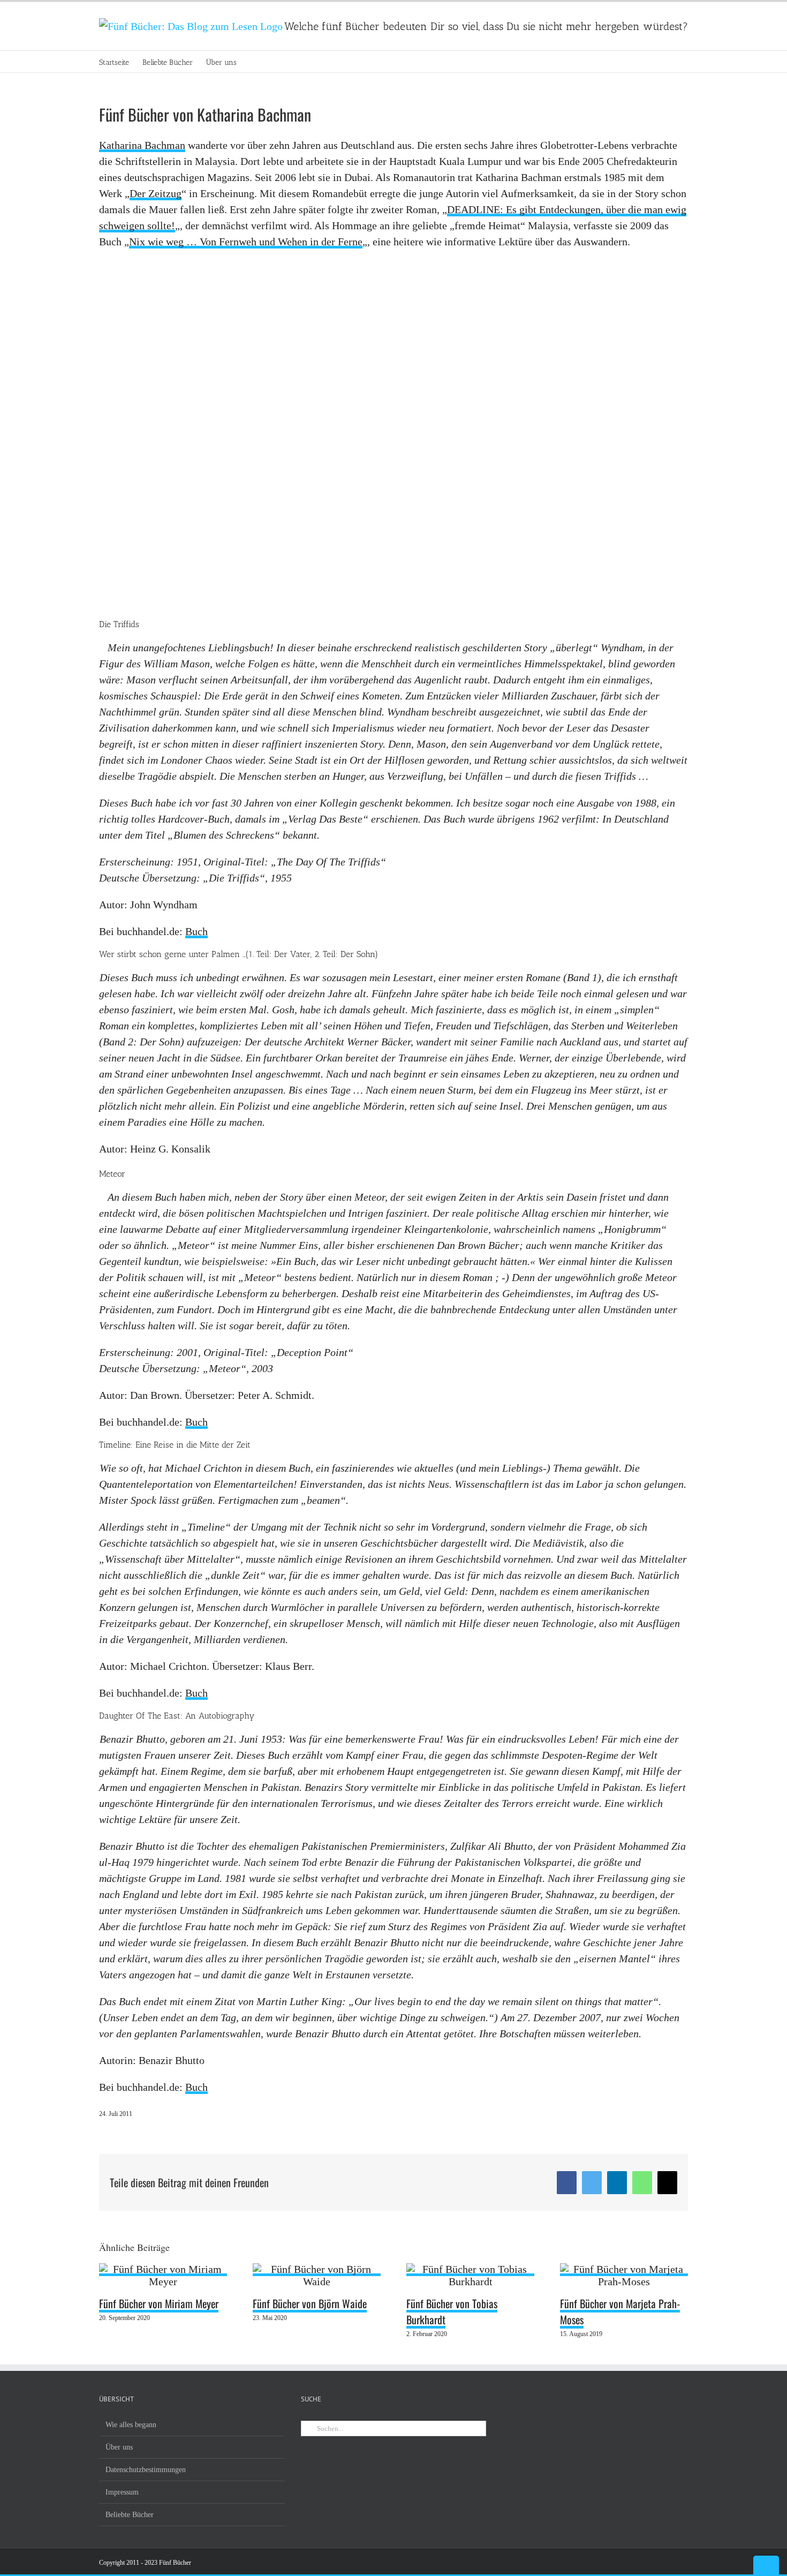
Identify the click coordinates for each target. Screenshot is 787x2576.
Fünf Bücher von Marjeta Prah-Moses (620, 2311)
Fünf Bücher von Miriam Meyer (159, 2303)
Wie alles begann (131, 2425)
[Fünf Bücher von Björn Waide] (317, 2270)
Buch (196, 931)
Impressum (122, 2492)
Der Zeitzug (156, 193)
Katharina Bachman (142, 145)
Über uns (119, 2447)
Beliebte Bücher (130, 2515)
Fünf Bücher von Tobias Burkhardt (452, 2311)
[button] (253, 62)
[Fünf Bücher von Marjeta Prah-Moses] (624, 2270)
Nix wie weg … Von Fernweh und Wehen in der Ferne (246, 242)
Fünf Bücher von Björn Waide (310, 2303)
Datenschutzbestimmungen (146, 2470)
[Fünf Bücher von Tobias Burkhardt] (470, 2270)
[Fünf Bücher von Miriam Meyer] (163, 2270)
